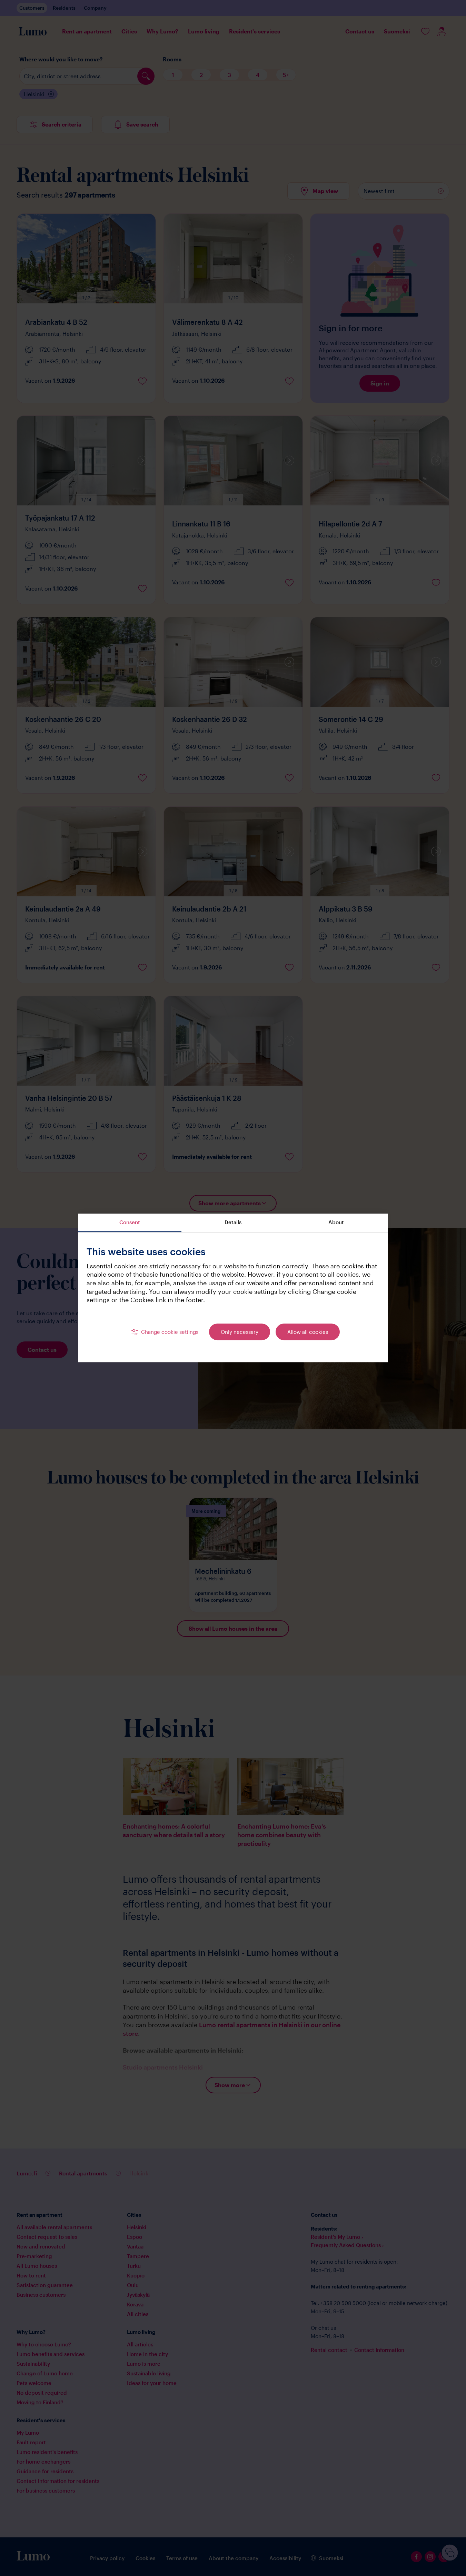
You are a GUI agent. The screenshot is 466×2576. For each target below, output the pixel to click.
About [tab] (336, 1222)
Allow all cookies (308, 1332)
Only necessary (240, 1332)
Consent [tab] (130, 1222)
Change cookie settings (170, 1332)
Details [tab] (233, 1222)
